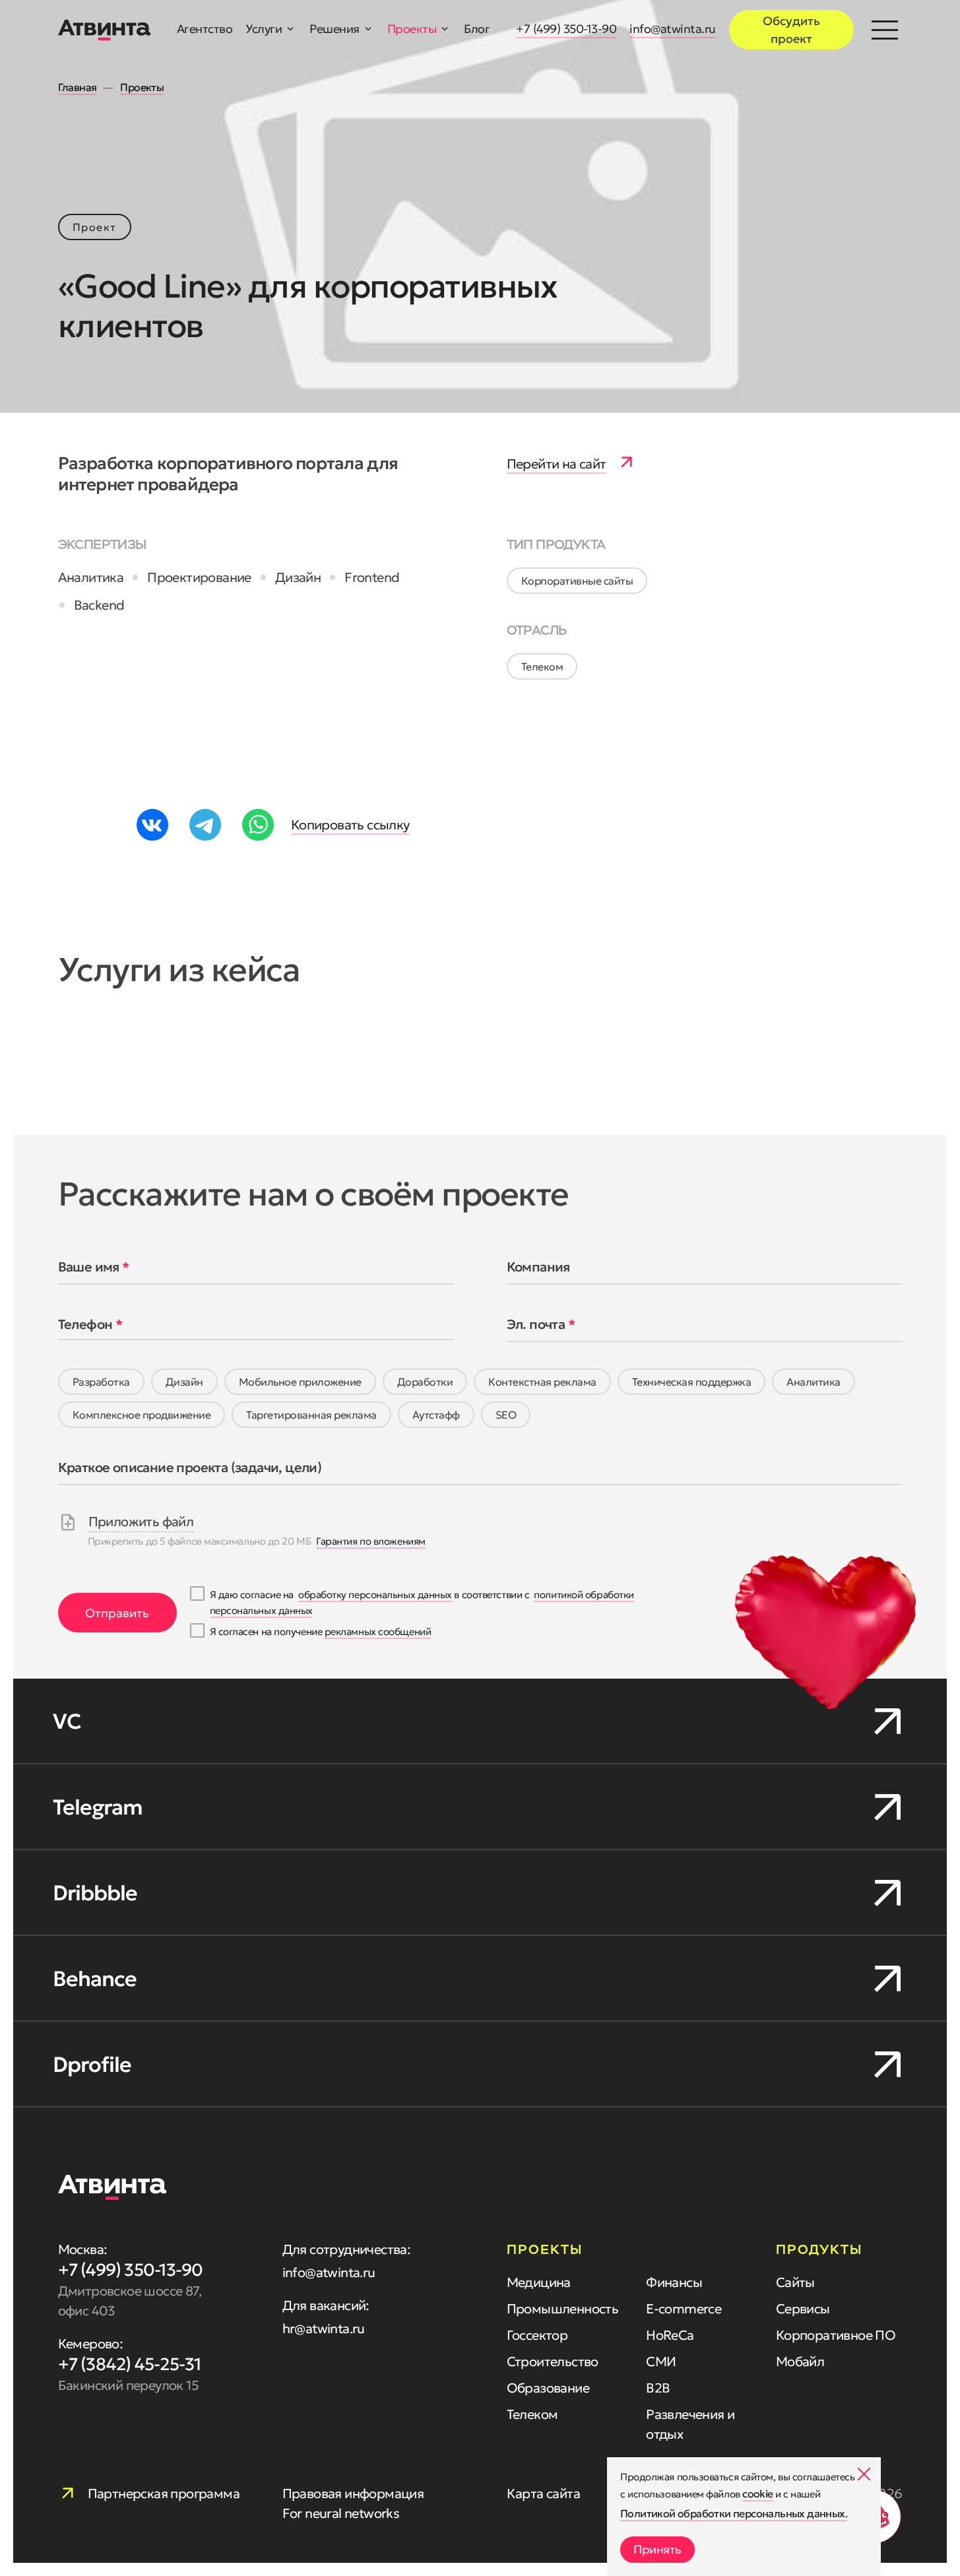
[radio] (101, 1382)
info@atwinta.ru (673, 29)
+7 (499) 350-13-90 (566, 29)
